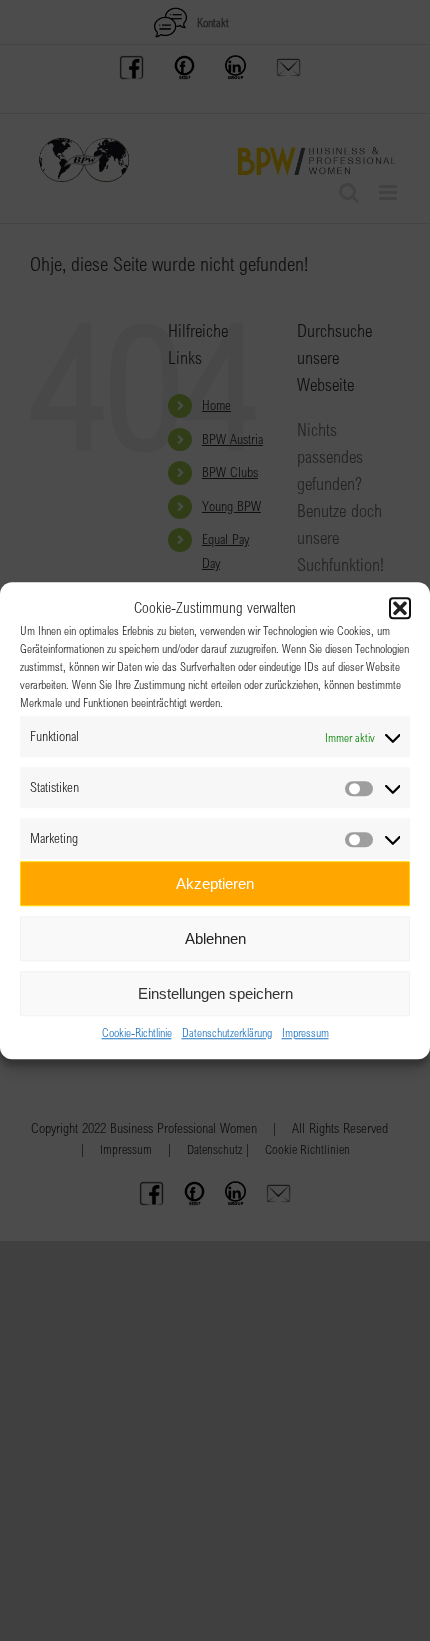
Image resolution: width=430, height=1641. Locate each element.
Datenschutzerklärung (227, 1032)
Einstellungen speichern (215, 993)
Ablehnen (215, 938)
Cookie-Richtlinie (137, 1032)
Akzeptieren (215, 883)
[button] (400, 608)
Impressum (305, 1032)
